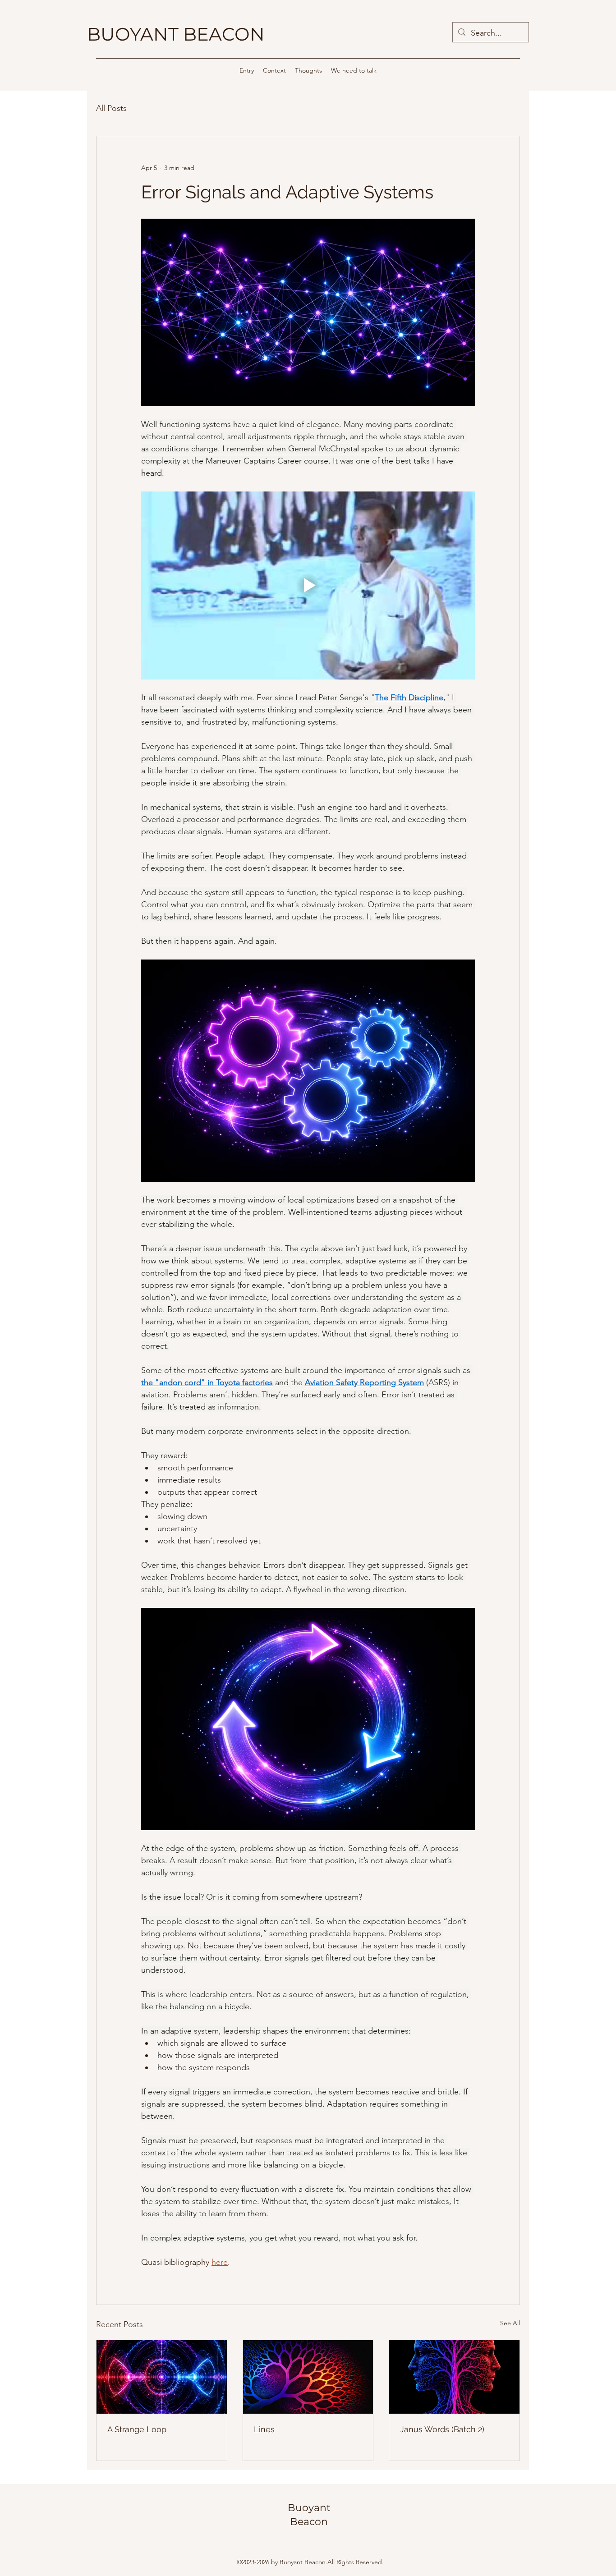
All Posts (111, 108)
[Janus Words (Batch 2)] (454, 2377)
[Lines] (308, 2377)
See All (510, 2323)
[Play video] (308, 585)
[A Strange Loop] (162, 2377)
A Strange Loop (137, 2429)
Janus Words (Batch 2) (442, 2429)
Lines (264, 2429)
